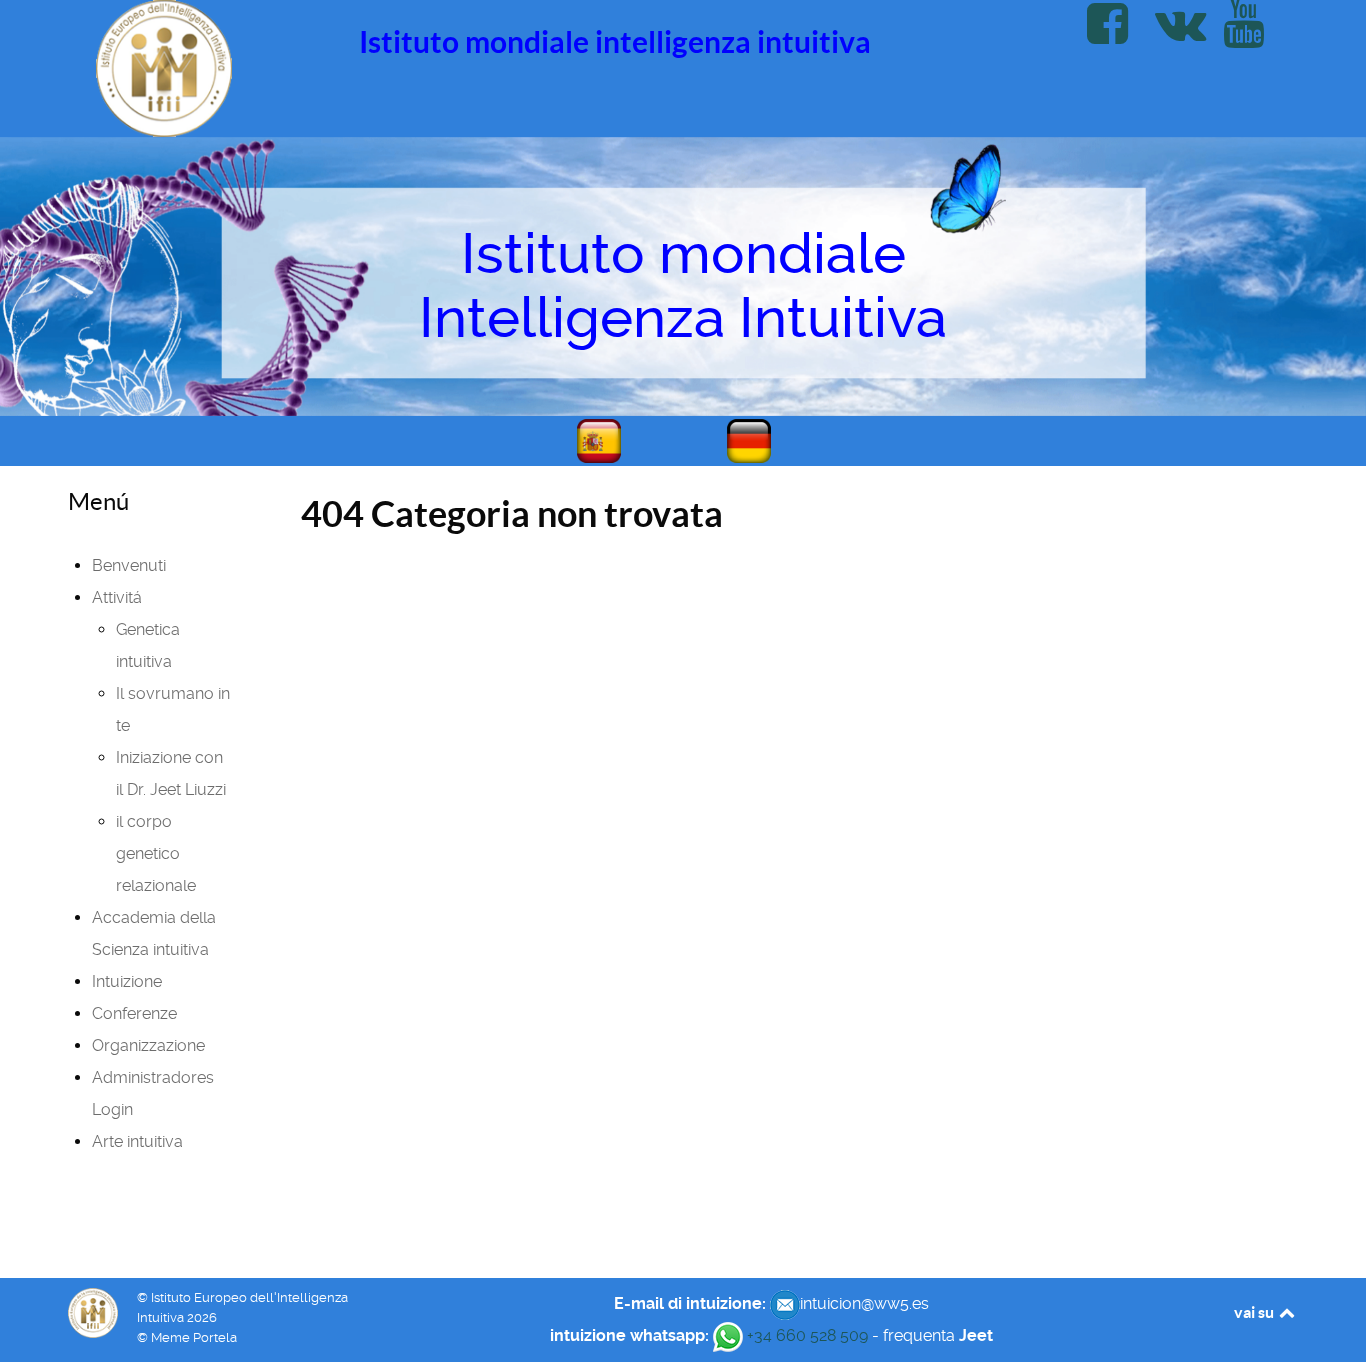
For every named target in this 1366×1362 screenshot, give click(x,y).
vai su (1255, 1312)
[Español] (608, 441)
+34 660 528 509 (805, 1335)
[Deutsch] (758, 441)
